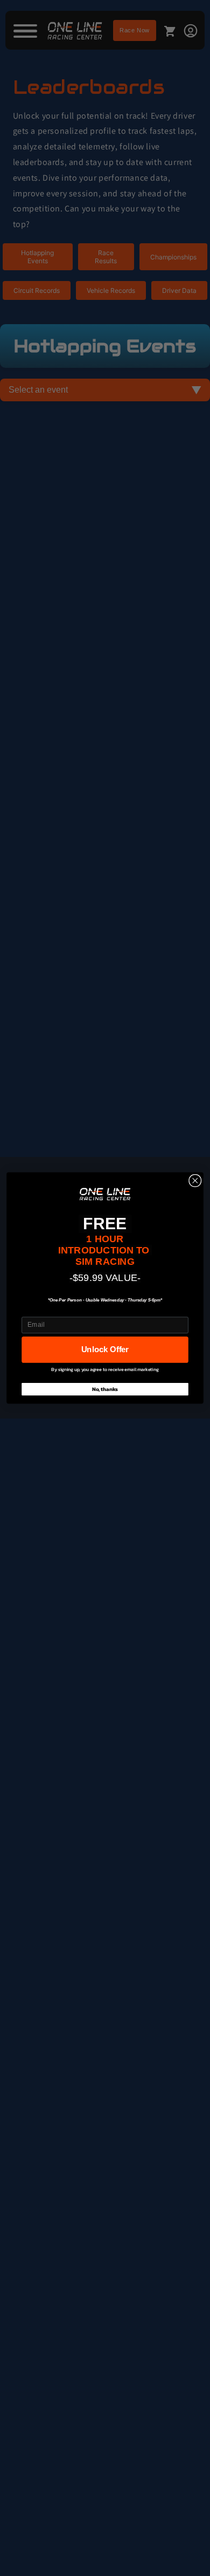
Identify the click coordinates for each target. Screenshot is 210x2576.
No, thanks (105, 1389)
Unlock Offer (105, 1349)
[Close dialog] (195, 1181)
